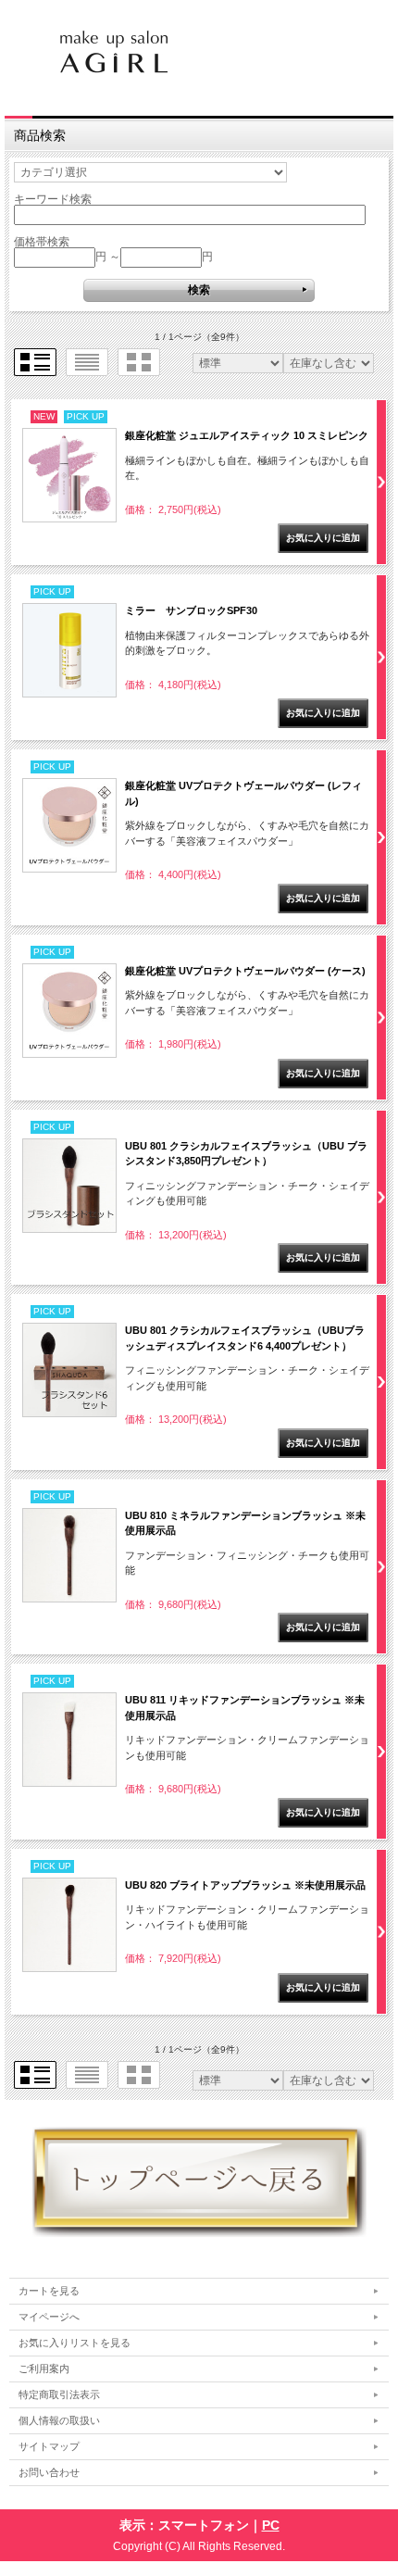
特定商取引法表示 (59, 2394)
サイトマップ (49, 2446)
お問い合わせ (49, 2472)
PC (271, 2525)
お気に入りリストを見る (75, 2343)
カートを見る (49, 2291)
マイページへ (49, 2317)
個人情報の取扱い (59, 2420)
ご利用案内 (44, 2369)
